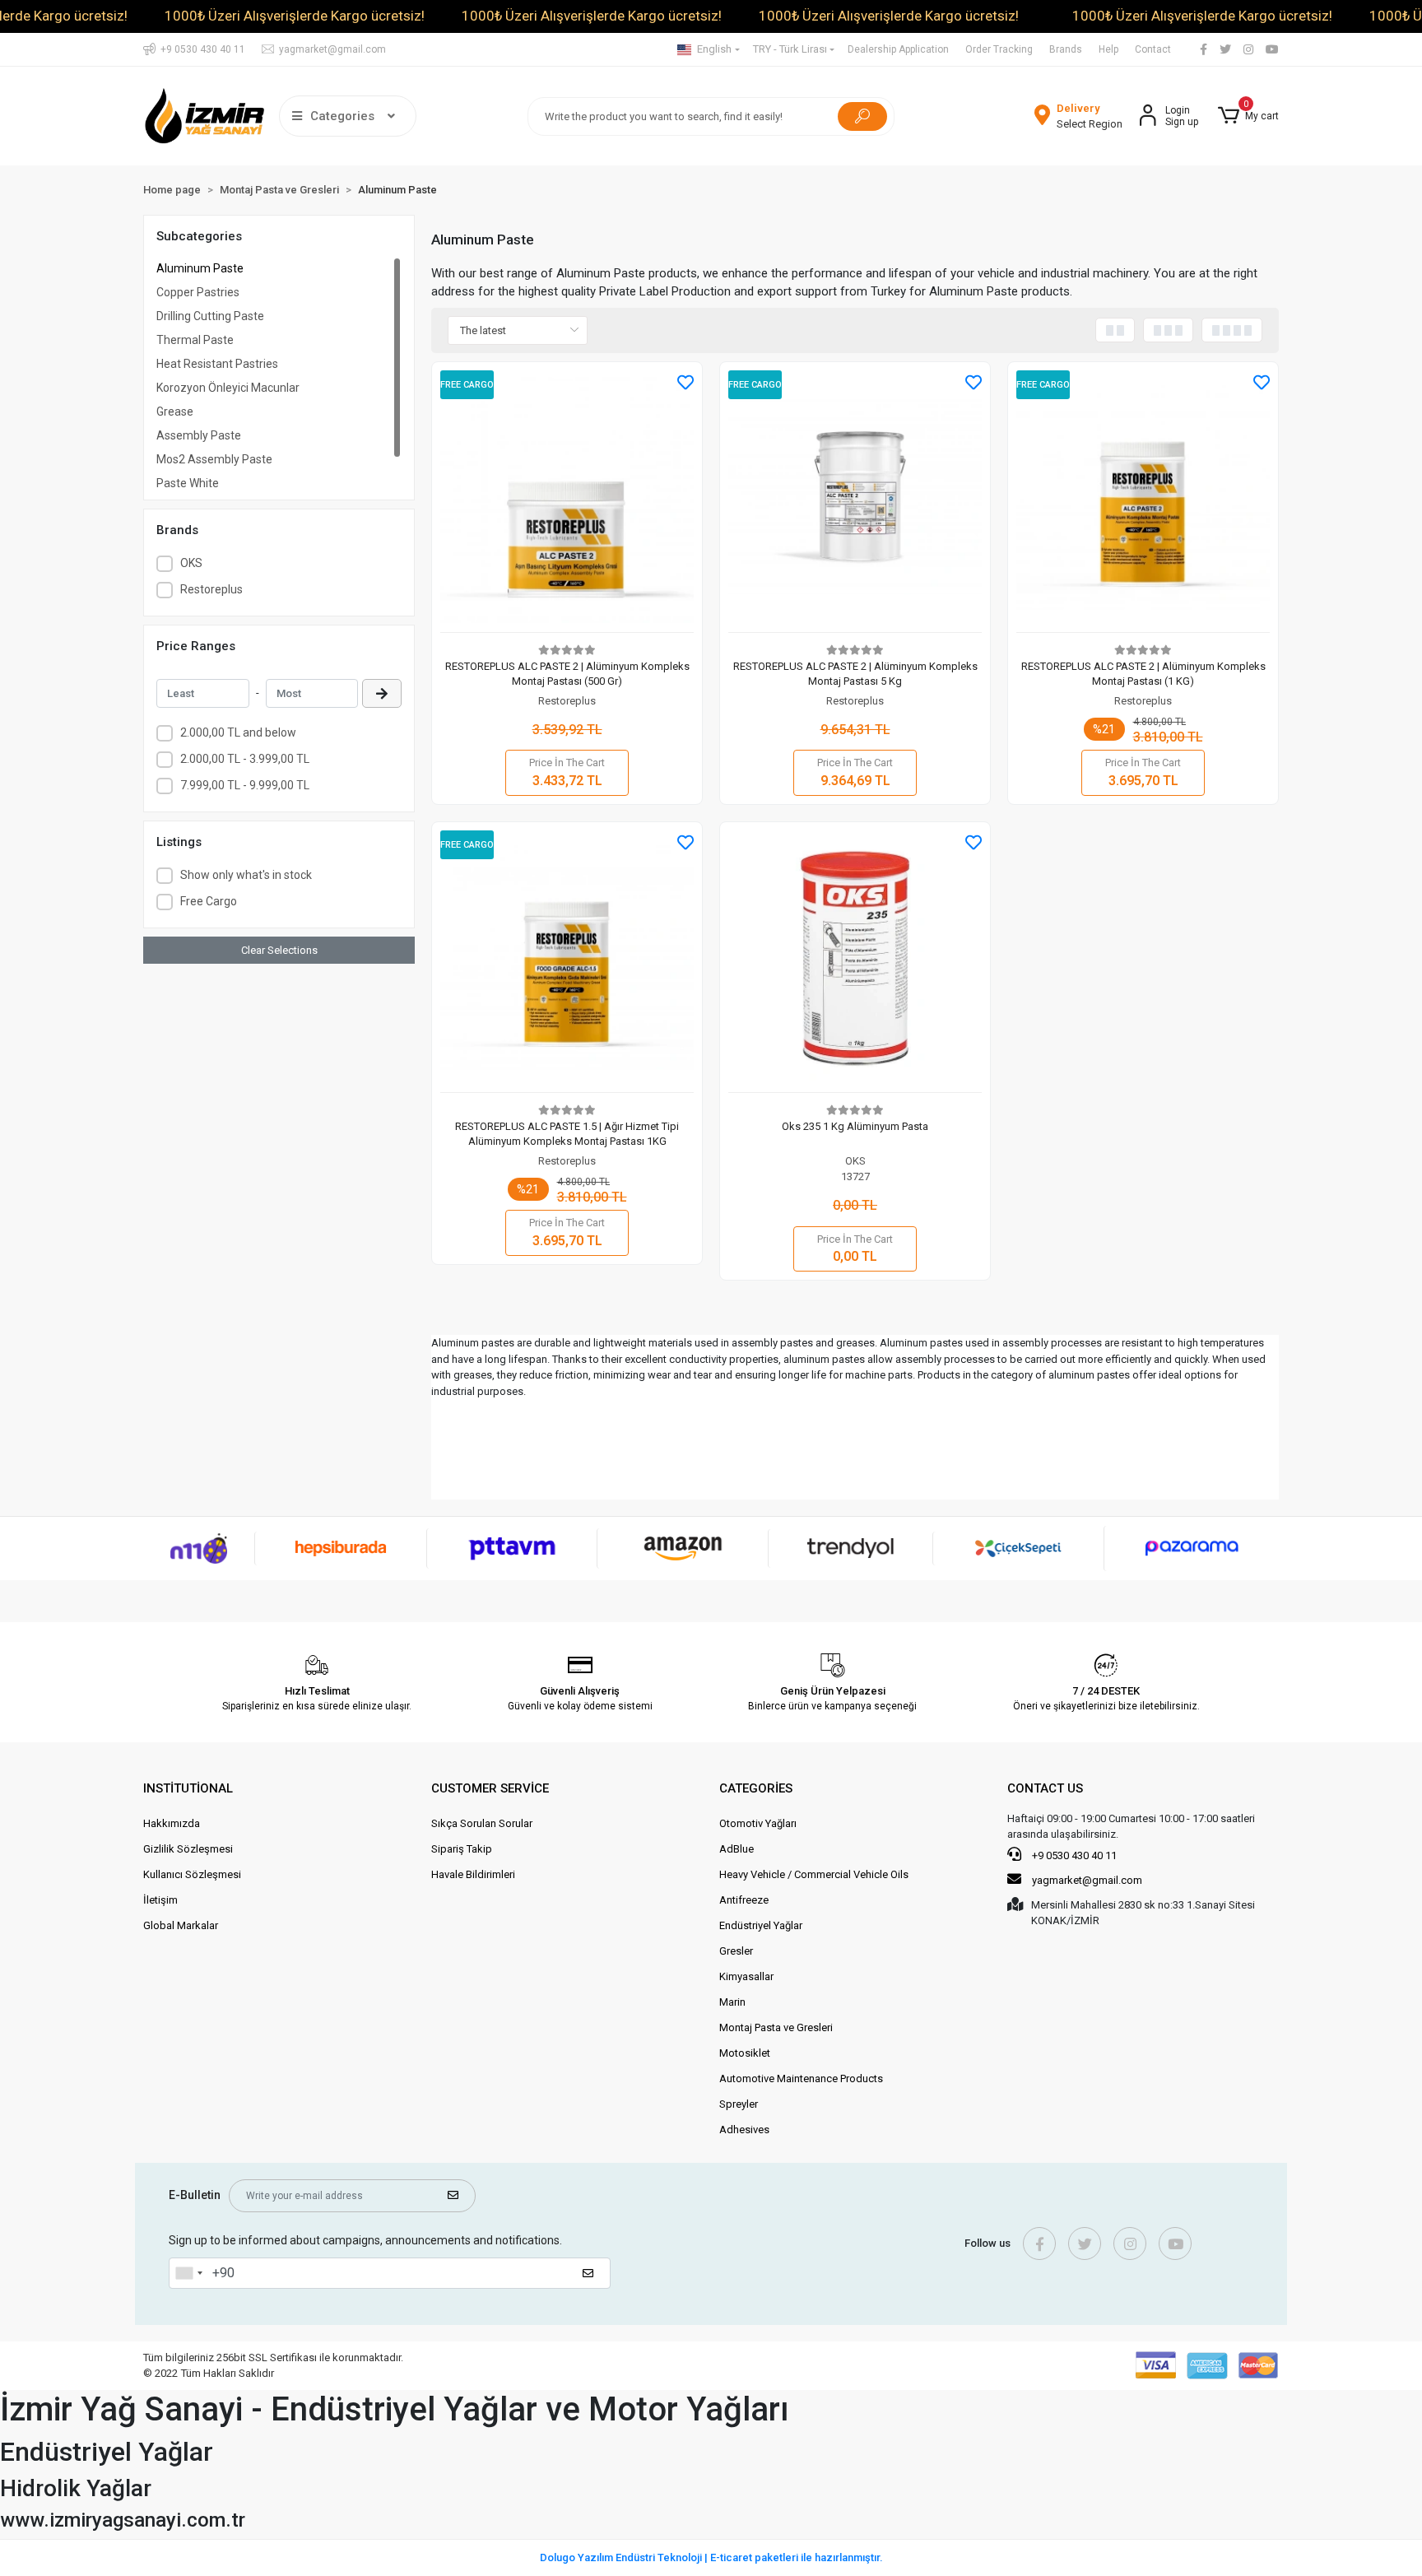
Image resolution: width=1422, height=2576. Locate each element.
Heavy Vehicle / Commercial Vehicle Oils (814, 1874)
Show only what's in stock (246, 875)
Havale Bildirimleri (473, 1874)
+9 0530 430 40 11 (1073, 1855)
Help (1108, 49)
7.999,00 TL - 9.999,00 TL (245, 785)
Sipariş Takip (462, 1849)
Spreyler (739, 2104)
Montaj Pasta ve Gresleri (776, 2027)
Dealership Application (898, 49)
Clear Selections (279, 950)
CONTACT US (1045, 1788)
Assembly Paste (199, 435)
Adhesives (744, 2130)
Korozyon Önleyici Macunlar (228, 388)
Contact (1153, 49)
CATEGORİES (756, 1788)
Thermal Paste (195, 340)
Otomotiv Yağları (758, 1823)
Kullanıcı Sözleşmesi (192, 1874)
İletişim (160, 1900)
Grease (175, 412)
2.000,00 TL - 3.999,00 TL (245, 759)
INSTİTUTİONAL (188, 1788)
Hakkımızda (172, 1823)
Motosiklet (745, 2053)
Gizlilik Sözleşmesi (188, 1849)
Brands (1066, 49)
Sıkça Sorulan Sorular (482, 1823)
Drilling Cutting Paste (210, 316)
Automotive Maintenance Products (801, 2078)
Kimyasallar (746, 1976)
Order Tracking (999, 49)
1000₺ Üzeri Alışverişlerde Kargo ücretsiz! (295, 16)
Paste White (188, 483)
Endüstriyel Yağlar (761, 1925)
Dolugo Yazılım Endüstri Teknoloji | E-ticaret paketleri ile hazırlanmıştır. (711, 2557)
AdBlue (737, 1849)
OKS (191, 563)
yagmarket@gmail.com (1087, 1880)
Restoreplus (211, 589)
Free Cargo (209, 901)
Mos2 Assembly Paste (214, 459)
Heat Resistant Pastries (217, 364)
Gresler (736, 1951)
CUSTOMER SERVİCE (490, 1788)
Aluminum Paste (200, 268)
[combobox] (188, 2273)
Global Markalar (181, 1925)
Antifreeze (744, 1900)
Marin (732, 2002)
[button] (1248, 116)
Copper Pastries (198, 292)
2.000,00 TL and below (238, 732)
